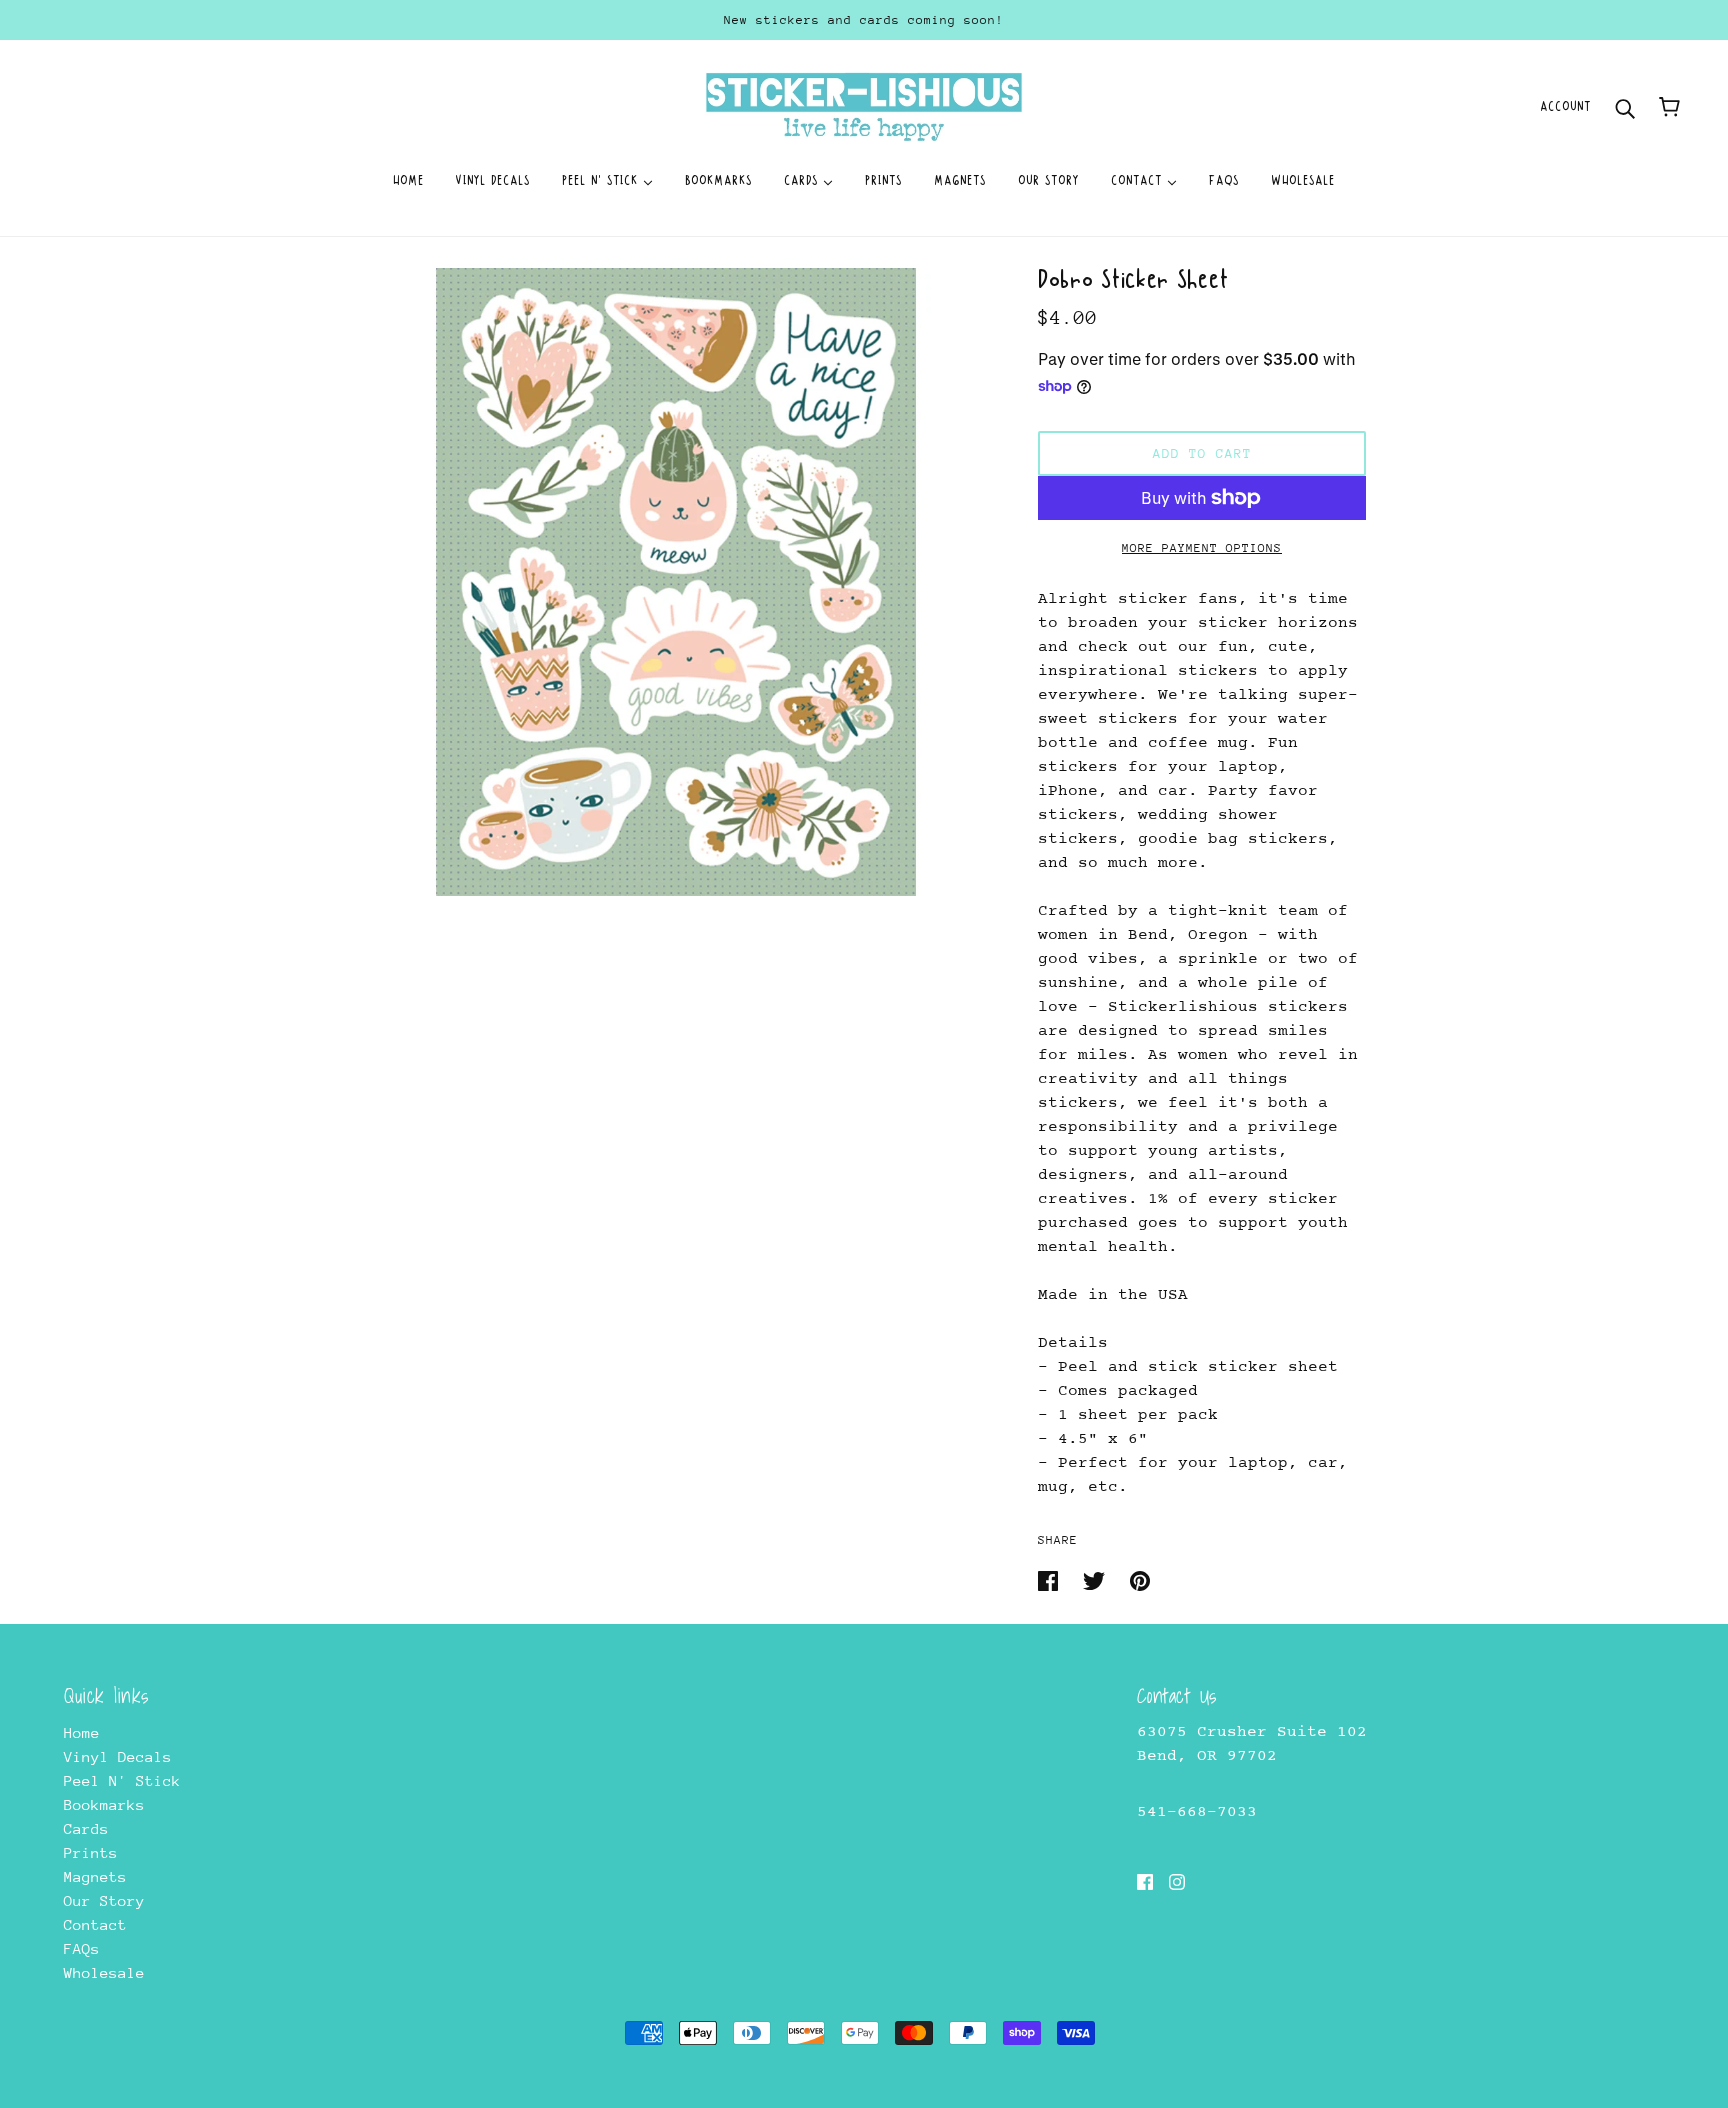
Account (1565, 106)
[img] (1145, 1881)
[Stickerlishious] (863, 105)
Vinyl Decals (118, 1756)
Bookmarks (104, 1804)
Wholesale (104, 1972)
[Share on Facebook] (1052, 1579)
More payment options (1202, 548)
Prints (91, 1852)
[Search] (1625, 106)
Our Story (104, 1900)
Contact (95, 1924)
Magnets (95, 1876)
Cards (86, 1828)
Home (82, 1732)
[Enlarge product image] (676, 582)
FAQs (82, 1948)
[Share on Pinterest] (1140, 1579)
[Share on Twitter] (1098, 1579)
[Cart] (1669, 107)
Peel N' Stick (122, 1780)
